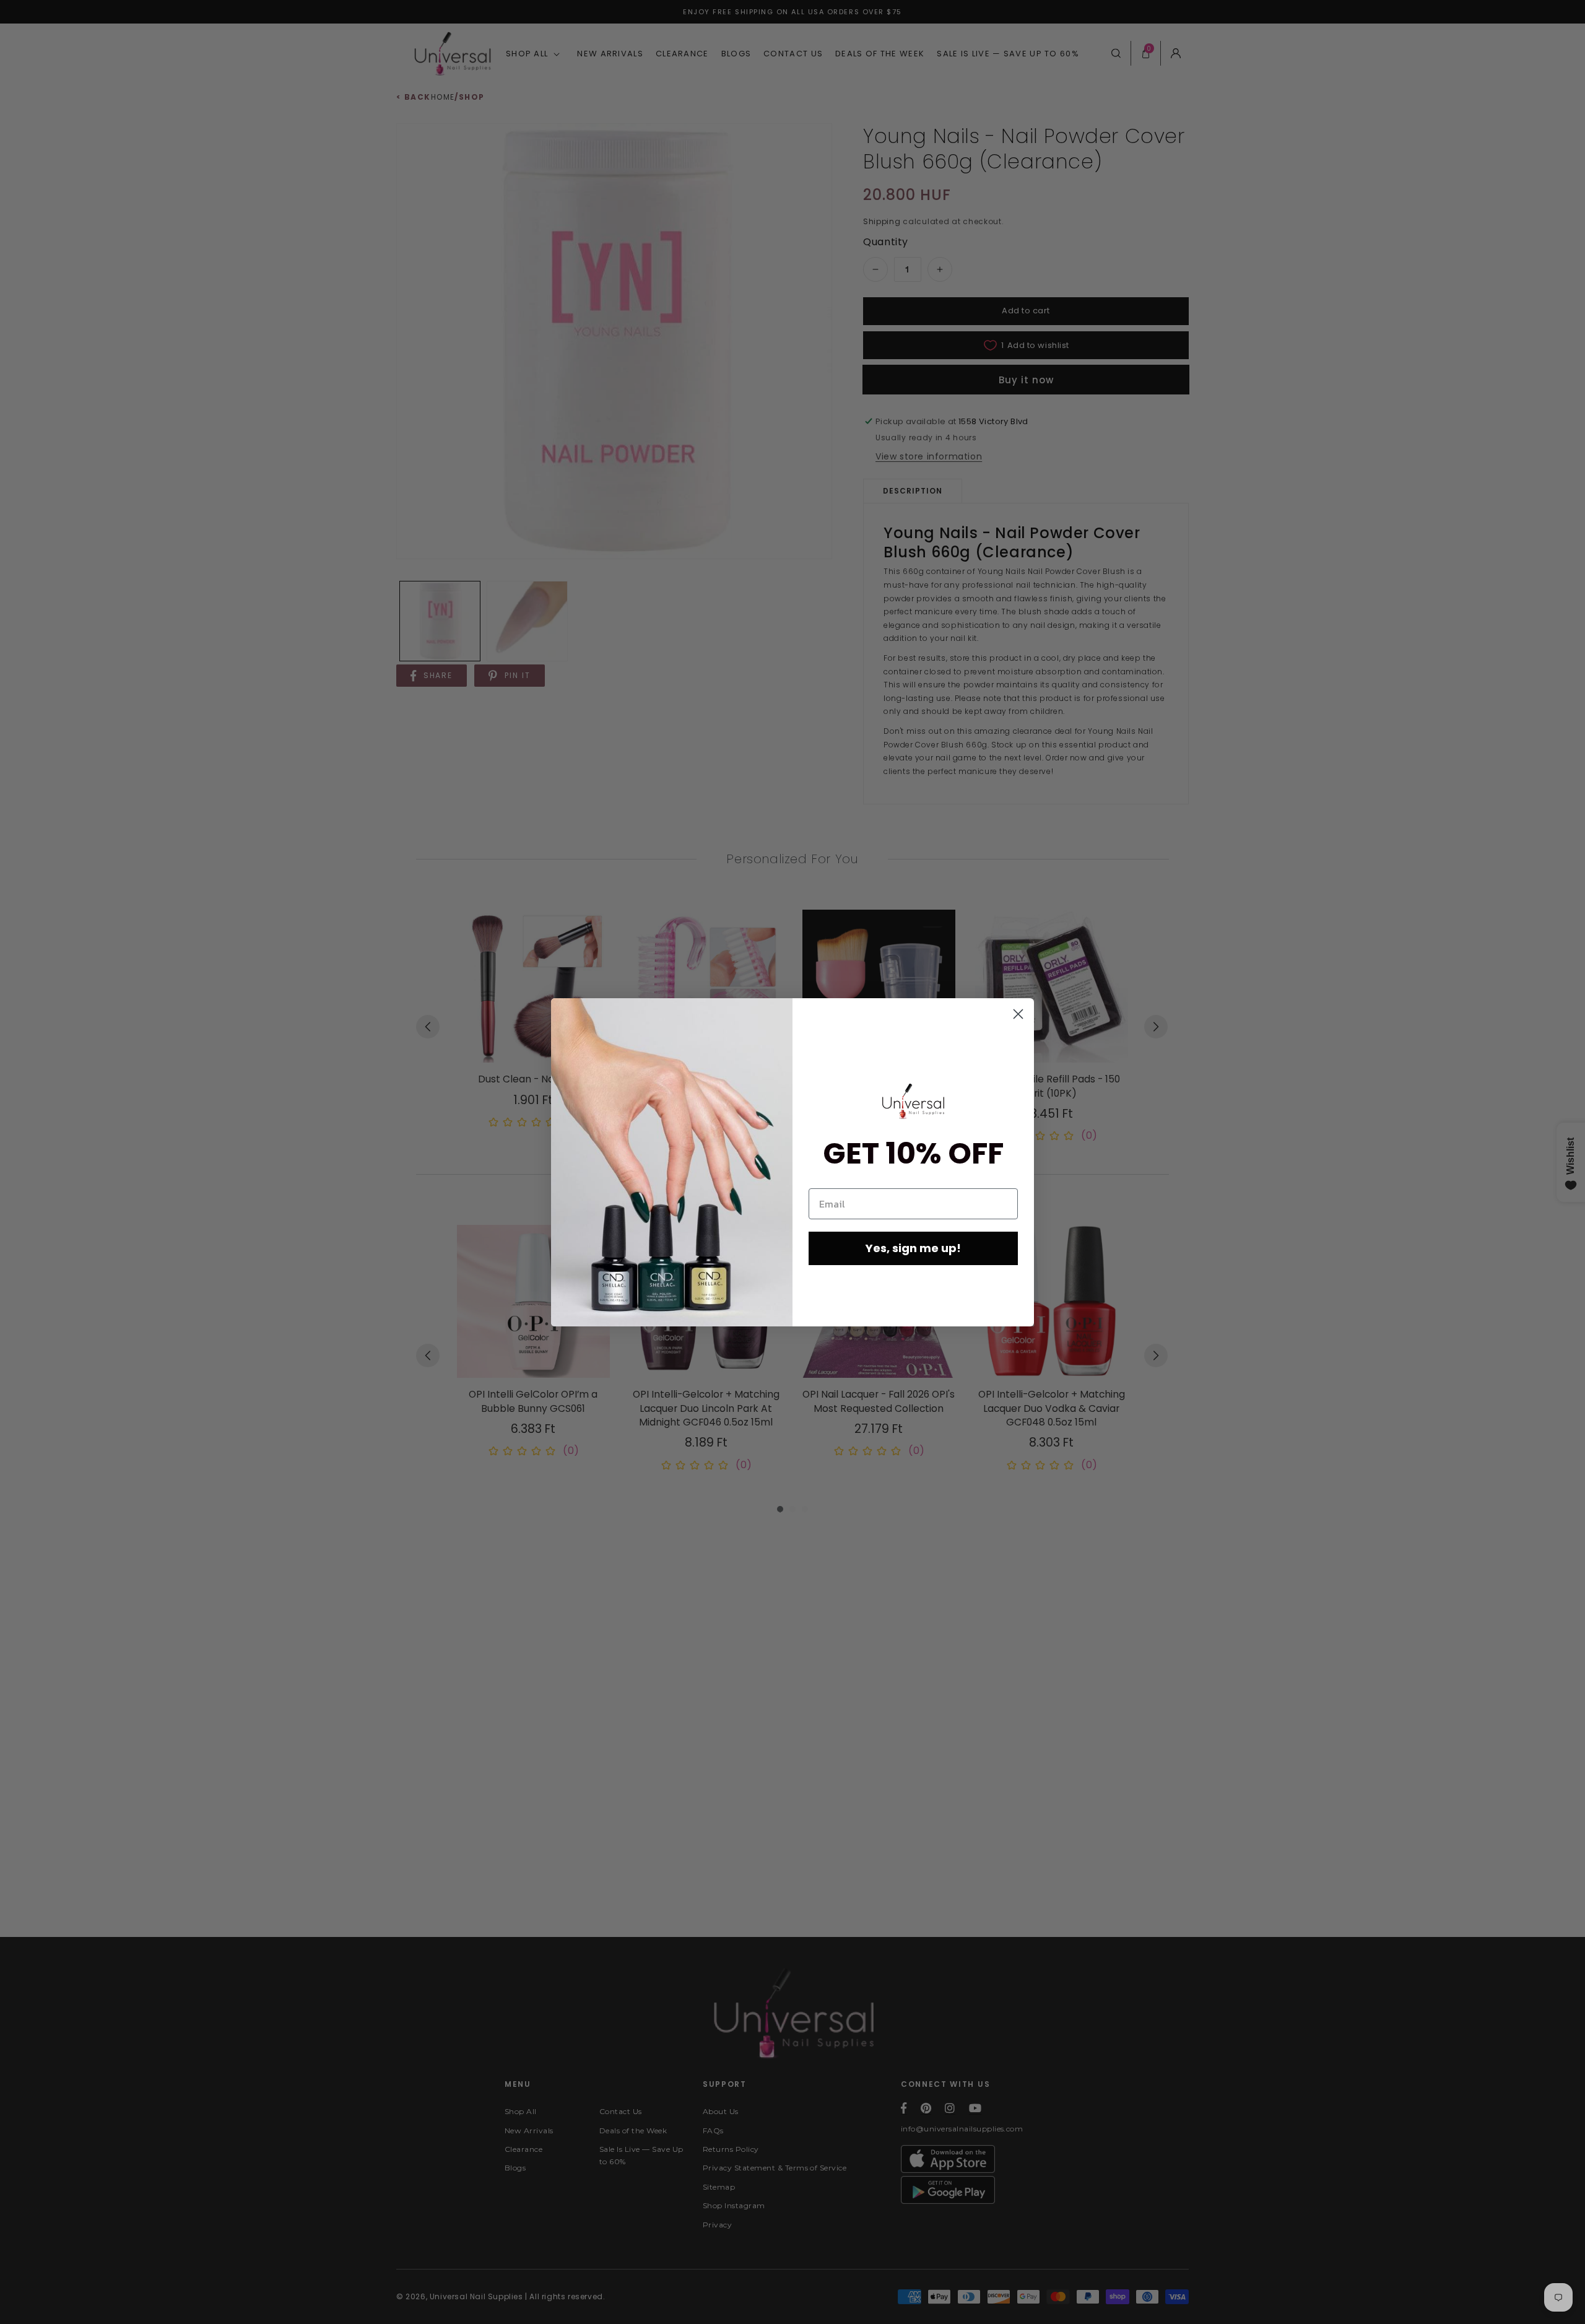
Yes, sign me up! (913, 1248)
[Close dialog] (1018, 1014)
